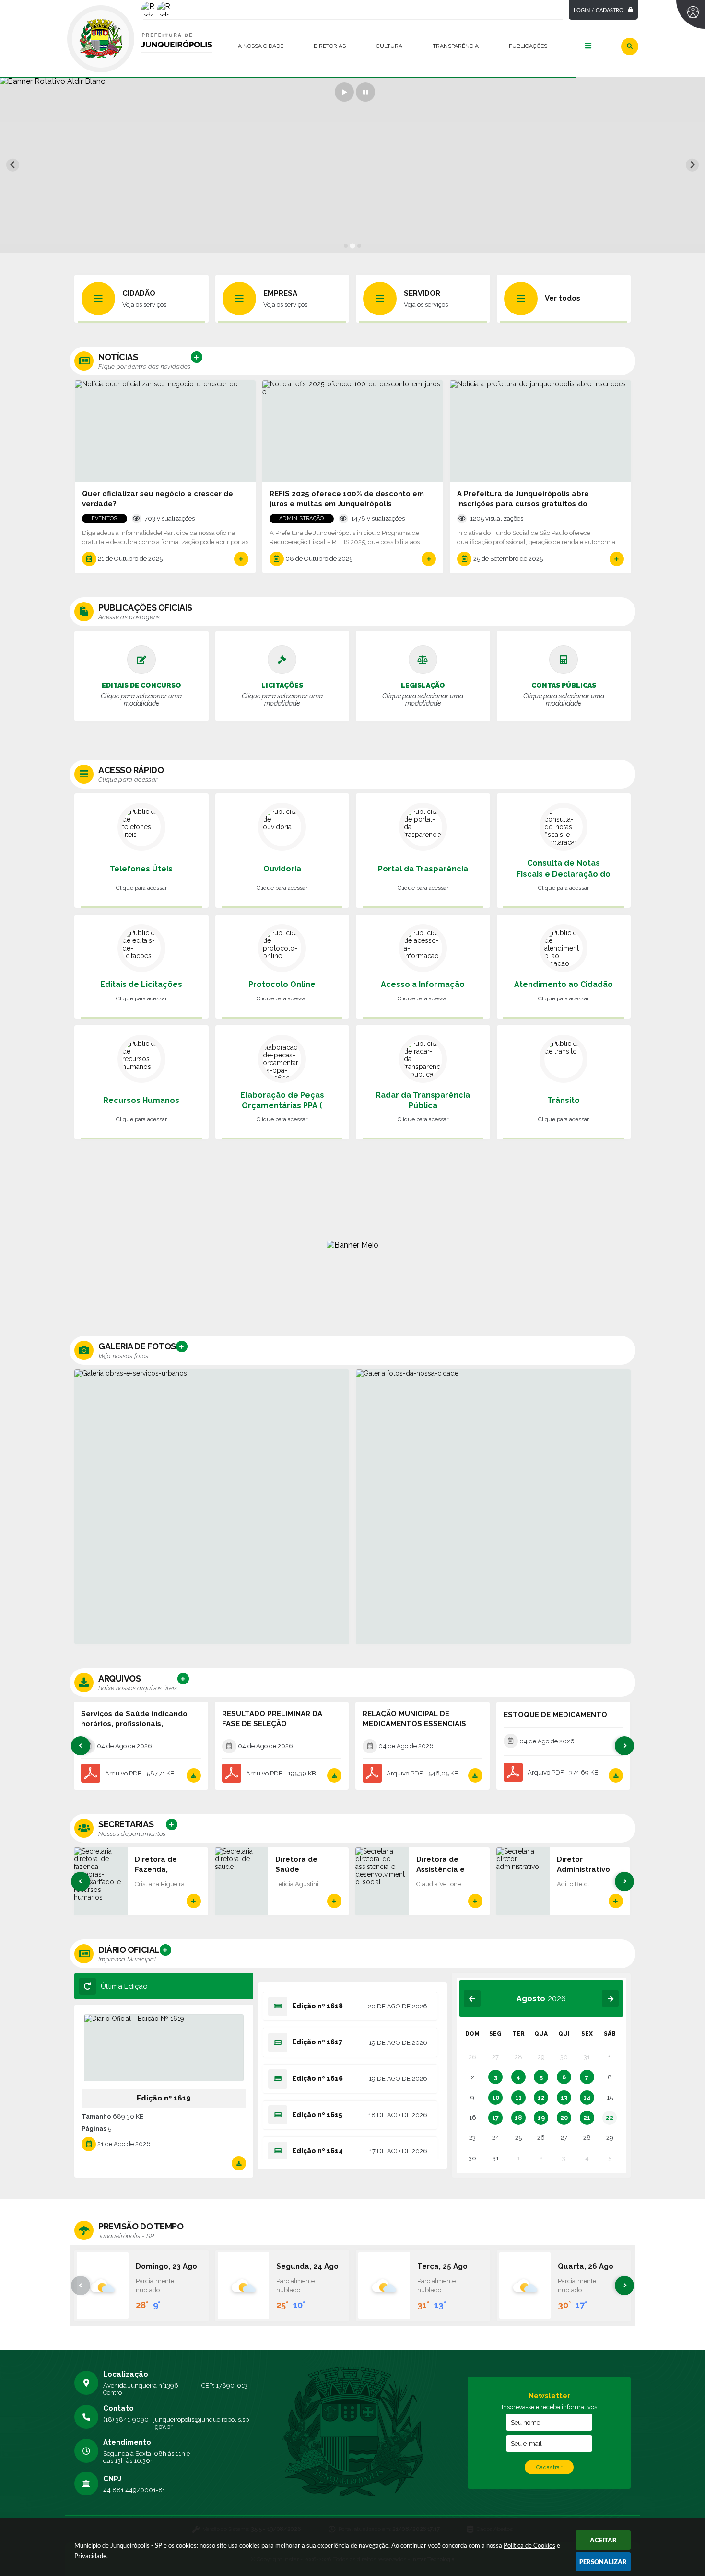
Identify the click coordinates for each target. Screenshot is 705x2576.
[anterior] (472, 1999)
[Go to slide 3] (359, 246)
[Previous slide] (13, 165)
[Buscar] (630, 46)
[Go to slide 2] (352, 246)
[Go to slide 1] (346, 246)
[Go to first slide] (692, 165)
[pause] (365, 92)
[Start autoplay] (344, 92)
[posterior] (610, 1999)
